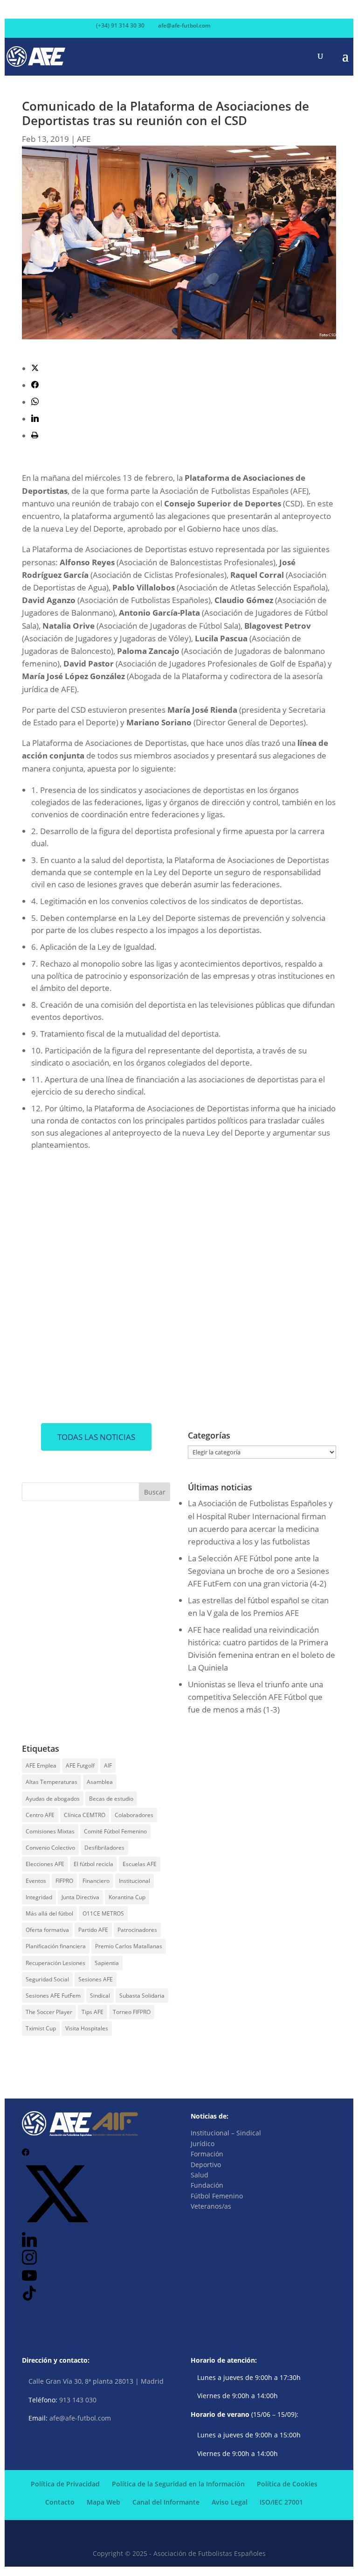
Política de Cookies (287, 2484)
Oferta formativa (47, 1930)
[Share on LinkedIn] (35, 419)
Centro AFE (40, 1815)
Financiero (96, 1881)
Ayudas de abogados (53, 1799)
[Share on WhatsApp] (35, 402)
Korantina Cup (127, 1897)
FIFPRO (64, 1881)
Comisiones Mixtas (50, 1831)
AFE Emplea (41, 1765)
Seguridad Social (47, 1979)
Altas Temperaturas (52, 1782)
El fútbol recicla (93, 1864)
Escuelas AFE (140, 1864)
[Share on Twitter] (35, 369)
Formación (207, 2154)
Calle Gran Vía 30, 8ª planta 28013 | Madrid (96, 2381)
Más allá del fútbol (49, 1913)
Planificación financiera (56, 1946)
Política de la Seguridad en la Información (178, 2484)
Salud (200, 2175)
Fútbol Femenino (217, 2196)
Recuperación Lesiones (55, 1963)
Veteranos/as (211, 2206)
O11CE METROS (103, 1913)
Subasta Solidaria (142, 1996)
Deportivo (206, 2165)
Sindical (100, 1996)
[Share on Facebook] (35, 385)
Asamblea (100, 1782)
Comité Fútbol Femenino (115, 1831)
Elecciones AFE (45, 1864)
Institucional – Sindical (226, 2133)
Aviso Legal (230, 2502)
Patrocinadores (137, 1930)
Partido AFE (93, 1930)
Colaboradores (134, 1815)
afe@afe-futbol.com (80, 2418)
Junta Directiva (80, 1897)
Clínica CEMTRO (85, 1815)
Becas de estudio (111, 1799)
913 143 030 (78, 2400)
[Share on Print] (35, 436)
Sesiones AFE (96, 1979)
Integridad (39, 1897)
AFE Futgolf (80, 1765)
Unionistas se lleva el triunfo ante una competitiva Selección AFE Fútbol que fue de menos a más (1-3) (255, 1697)
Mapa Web (103, 2502)
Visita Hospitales (87, 2028)
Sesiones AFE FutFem (53, 1996)
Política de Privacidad (65, 2484)
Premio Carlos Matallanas (129, 1946)
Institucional (134, 1881)
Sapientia (107, 1963)
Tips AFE (93, 2012)
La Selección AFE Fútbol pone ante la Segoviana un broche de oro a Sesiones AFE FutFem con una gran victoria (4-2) (258, 1571)
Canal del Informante (166, 2502)
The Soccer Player (49, 2012)
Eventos (36, 1881)
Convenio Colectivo (50, 1848)
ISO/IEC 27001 (281, 2502)
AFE (84, 139)
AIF (108, 1765)
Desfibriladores (104, 1848)
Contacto (60, 2502)
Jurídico (203, 2144)
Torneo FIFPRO (132, 2012)
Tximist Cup (41, 2028)
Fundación (207, 2185)
